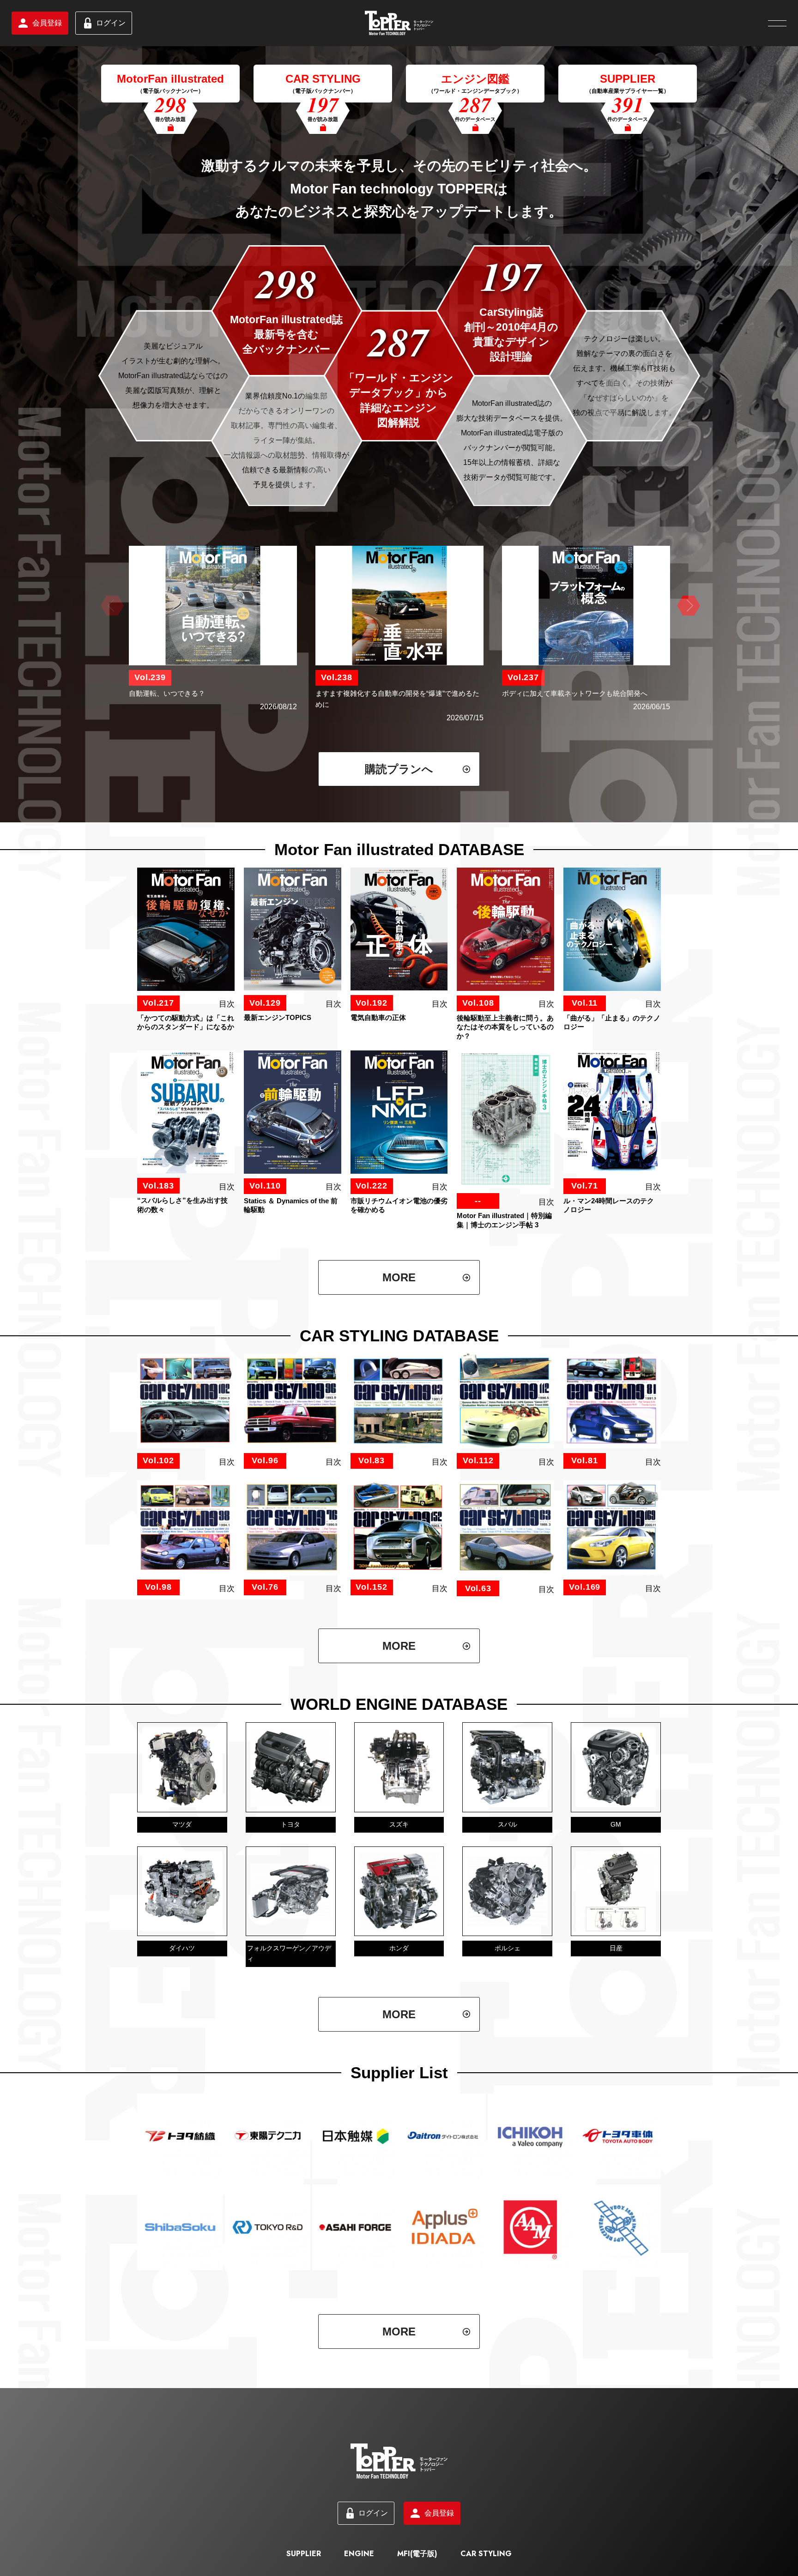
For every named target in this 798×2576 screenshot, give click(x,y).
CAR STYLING (486, 2554)
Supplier (304, 2554)
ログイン (111, 23)
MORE (399, 1277)
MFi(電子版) (417, 2554)
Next (687, 606)
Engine (359, 2554)
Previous (111, 606)
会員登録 (47, 23)
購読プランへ (399, 769)
